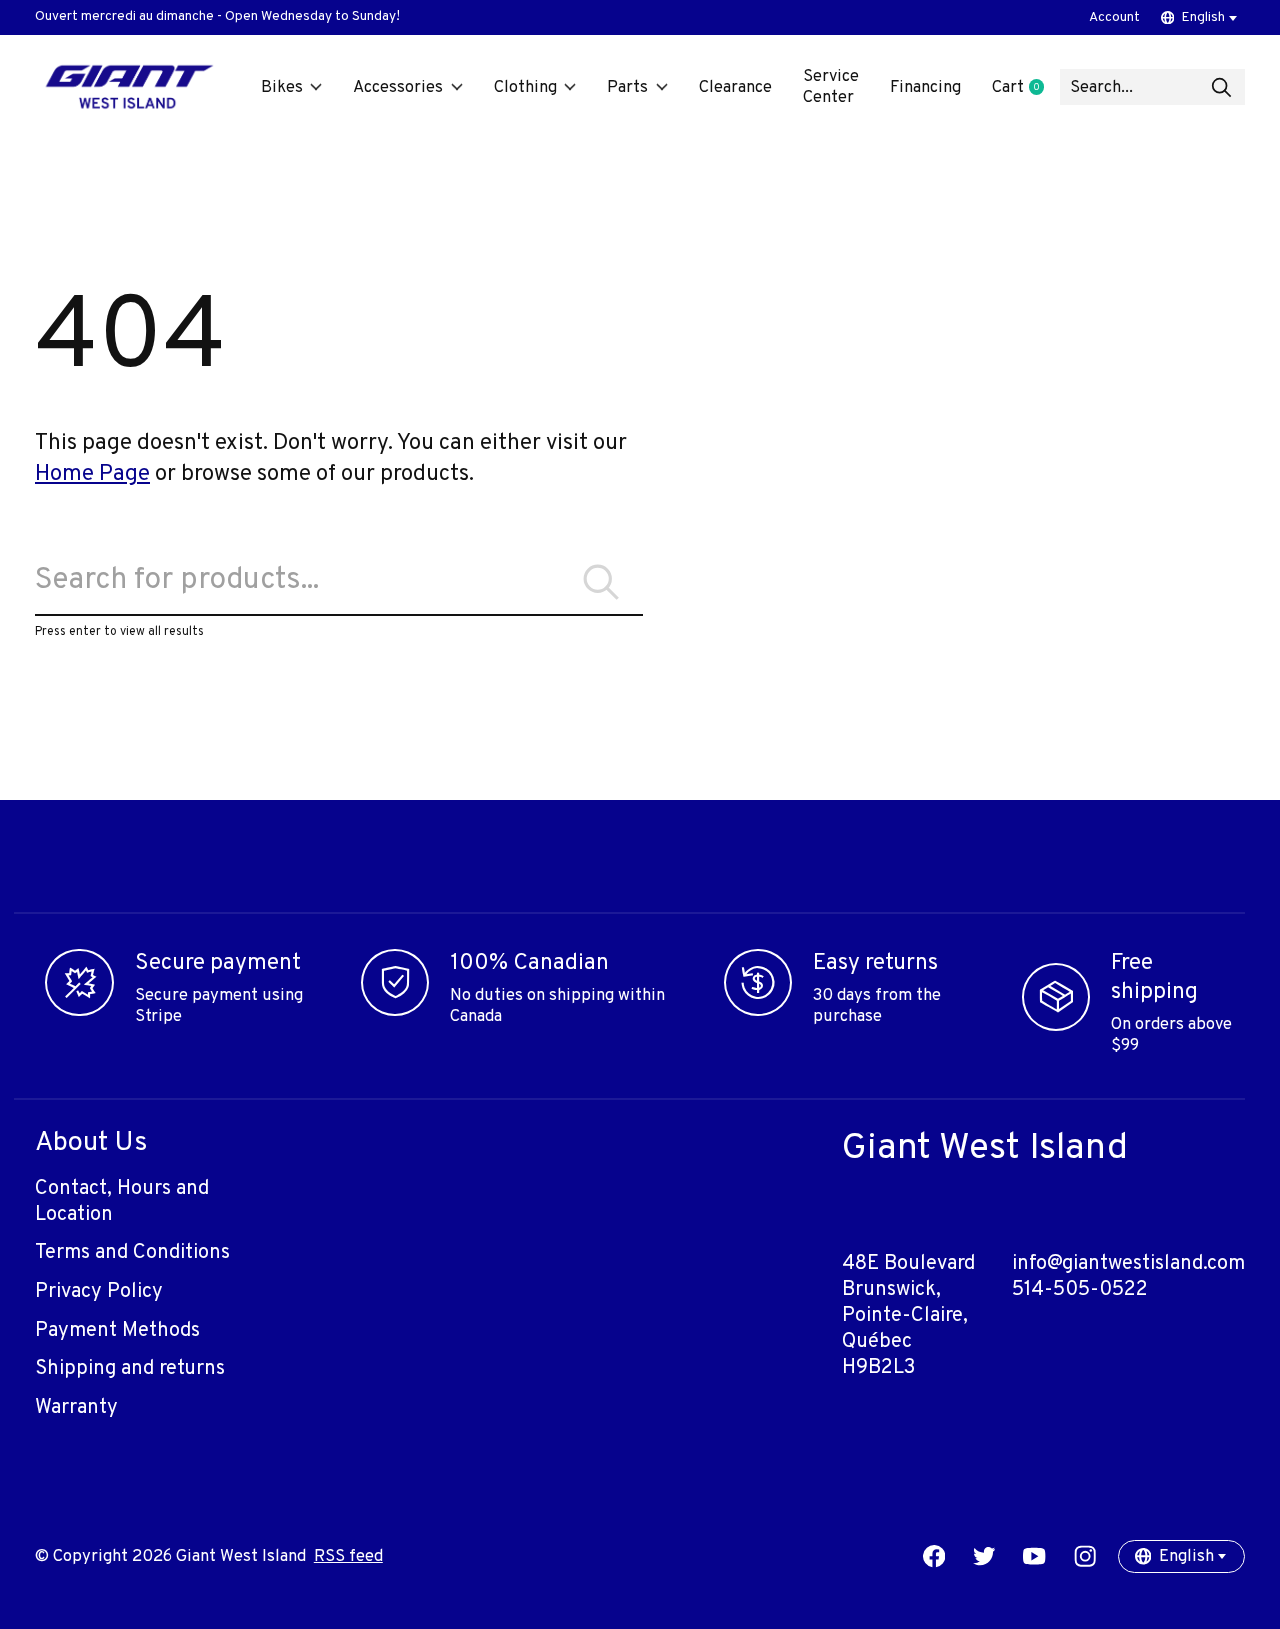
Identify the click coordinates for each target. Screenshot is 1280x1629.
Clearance (735, 87)
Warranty (76, 1408)
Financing (925, 87)
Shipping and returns (130, 1369)
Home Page (92, 474)
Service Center (831, 87)
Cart (1025, 87)
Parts (627, 87)
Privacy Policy (99, 1292)
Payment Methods (117, 1331)
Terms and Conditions (132, 1253)
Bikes (282, 87)
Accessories (398, 87)
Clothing (525, 87)
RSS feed (348, 1556)
